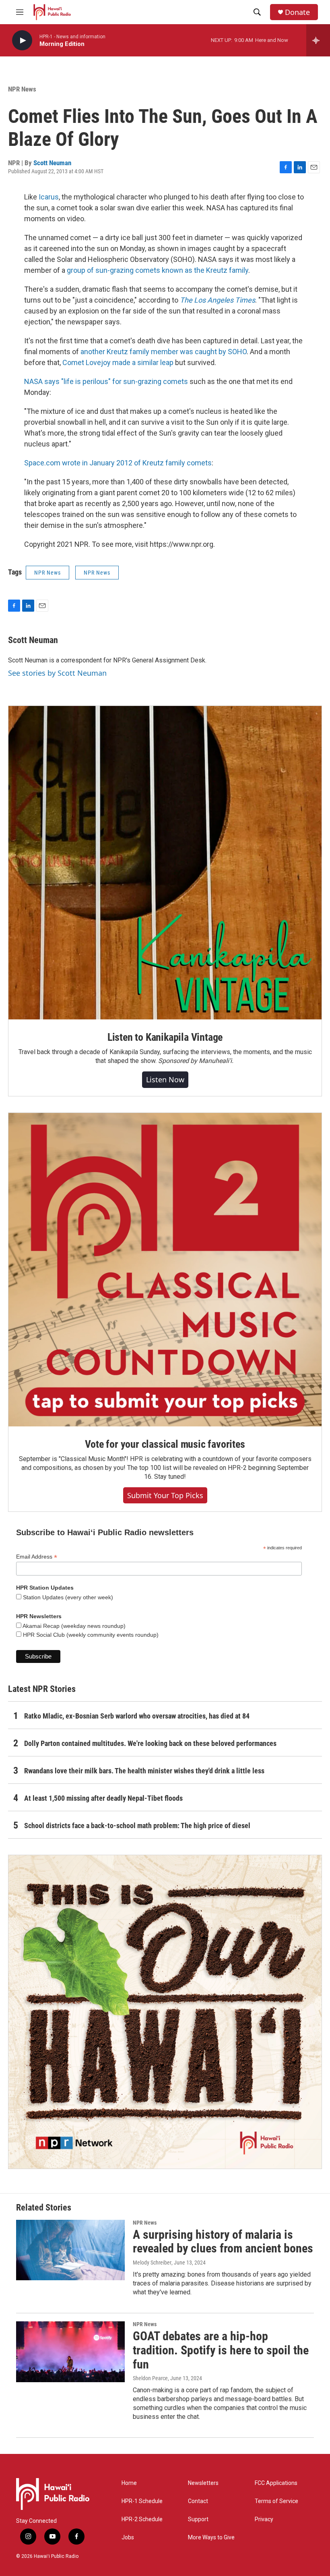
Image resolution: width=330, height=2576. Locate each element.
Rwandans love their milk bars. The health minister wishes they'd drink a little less (144, 1771)
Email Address (37, 1557)
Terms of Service (276, 2501)
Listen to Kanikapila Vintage (165, 1037)
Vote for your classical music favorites (165, 1444)
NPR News (22, 89)
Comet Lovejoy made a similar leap (118, 362)
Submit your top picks (165, 1495)
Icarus (49, 197)
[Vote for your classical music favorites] (165, 1270)
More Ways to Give (211, 2538)
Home (129, 2483)
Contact (198, 2501)
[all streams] (318, 40)
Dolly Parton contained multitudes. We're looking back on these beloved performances (150, 1743)
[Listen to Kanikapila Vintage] (165, 863)
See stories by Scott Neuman (57, 673)
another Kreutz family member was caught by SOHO (164, 352)
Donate (297, 12)
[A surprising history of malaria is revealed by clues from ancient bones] (70, 2250)
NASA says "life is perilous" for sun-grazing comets (106, 381)
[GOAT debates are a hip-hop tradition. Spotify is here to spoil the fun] (70, 2352)
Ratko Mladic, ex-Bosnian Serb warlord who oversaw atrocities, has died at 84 (137, 1716)
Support (198, 2519)
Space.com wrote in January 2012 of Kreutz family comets (118, 463)
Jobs (128, 2538)
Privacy (264, 2519)
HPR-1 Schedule (142, 2501)
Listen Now (165, 1079)
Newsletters (203, 2483)
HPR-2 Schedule (142, 2519)
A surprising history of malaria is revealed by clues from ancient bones (223, 2242)
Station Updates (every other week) (67, 1597)
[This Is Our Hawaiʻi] (165, 2012)
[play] (22, 40)
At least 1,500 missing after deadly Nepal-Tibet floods (103, 1798)
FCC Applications (276, 2483)
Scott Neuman (52, 163)
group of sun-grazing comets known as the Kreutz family (158, 270)
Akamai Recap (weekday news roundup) (73, 1626)
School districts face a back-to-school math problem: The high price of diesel (137, 1826)
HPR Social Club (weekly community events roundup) (90, 1635)
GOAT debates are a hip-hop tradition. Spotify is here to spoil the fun (221, 2350)
